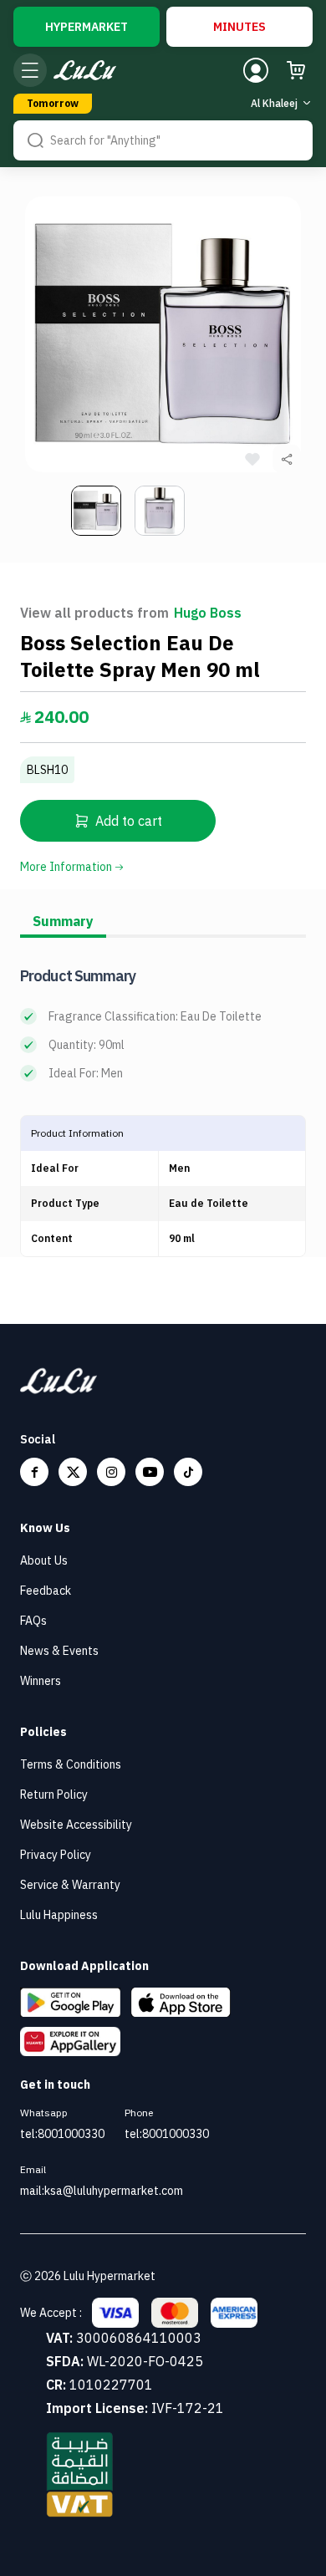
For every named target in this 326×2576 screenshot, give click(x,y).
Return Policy (54, 1795)
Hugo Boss (208, 613)
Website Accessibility (76, 1825)
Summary (63, 921)
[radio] (87, 27)
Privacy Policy (56, 1855)
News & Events (59, 1651)
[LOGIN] (256, 70)
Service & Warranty (70, 1885)
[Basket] (296, 70)
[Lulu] (85, 71)
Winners (41, 1681)
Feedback (46, 1591)
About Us (44, 1560)
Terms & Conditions (71, 1764)
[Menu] (30, 70)
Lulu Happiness (59, 1915)
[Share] (287, 459)
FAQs (33, 1621)
